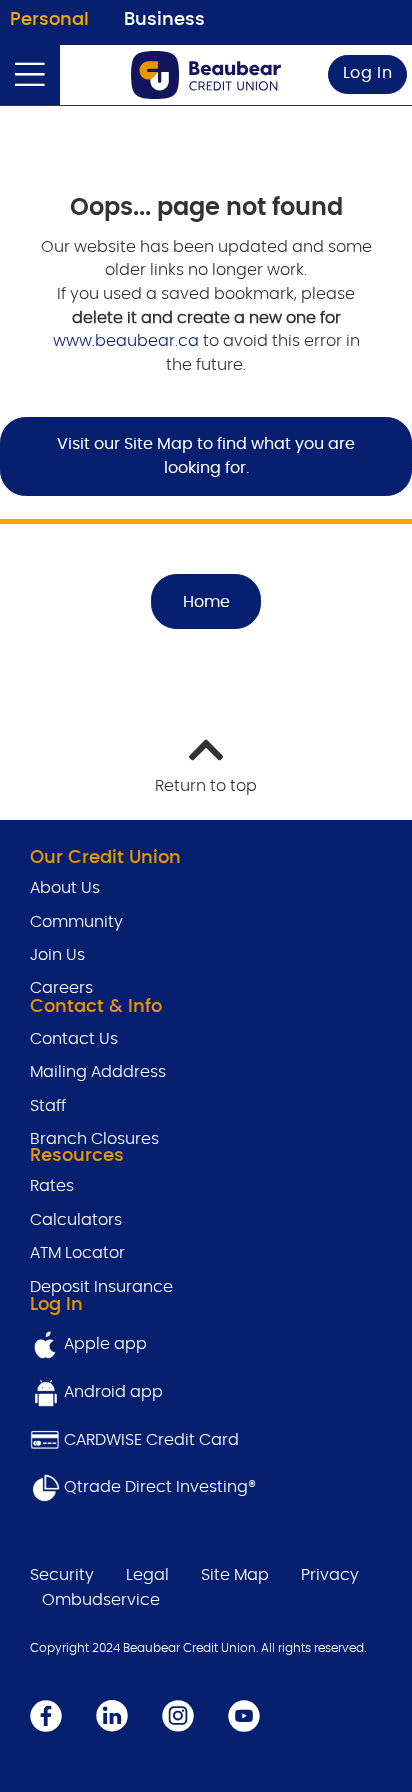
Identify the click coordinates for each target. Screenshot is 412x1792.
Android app (113, 1392)
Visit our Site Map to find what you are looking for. (206, 456)
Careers (61, 988)
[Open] (30, 75)
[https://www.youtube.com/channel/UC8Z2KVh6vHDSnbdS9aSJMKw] (244, 1715)
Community (76, 922)
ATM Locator (77, 1253)
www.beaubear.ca (126, 341)
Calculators (76, 1220)
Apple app (103, 1344)
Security (62, 1575)
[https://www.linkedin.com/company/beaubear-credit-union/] (112, 1715)
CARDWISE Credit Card (151, 1440)
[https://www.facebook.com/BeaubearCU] (46, 1715)
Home (206, 602)
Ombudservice (101, 1600)
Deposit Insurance (101, 1287)
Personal (49, 20)
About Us (65, 888)
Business (164, 20)
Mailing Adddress (98, 1072)
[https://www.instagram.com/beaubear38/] (178, 1715)
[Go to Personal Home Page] (206, 75)
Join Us (57, 955)
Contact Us (74, 1039)
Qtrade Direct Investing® (158, 1487)
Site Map (235, 1575)
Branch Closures (94, 1139)
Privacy (330, 1575)
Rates (54, 1186)
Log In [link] (368, 73)
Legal (147, 1575)
